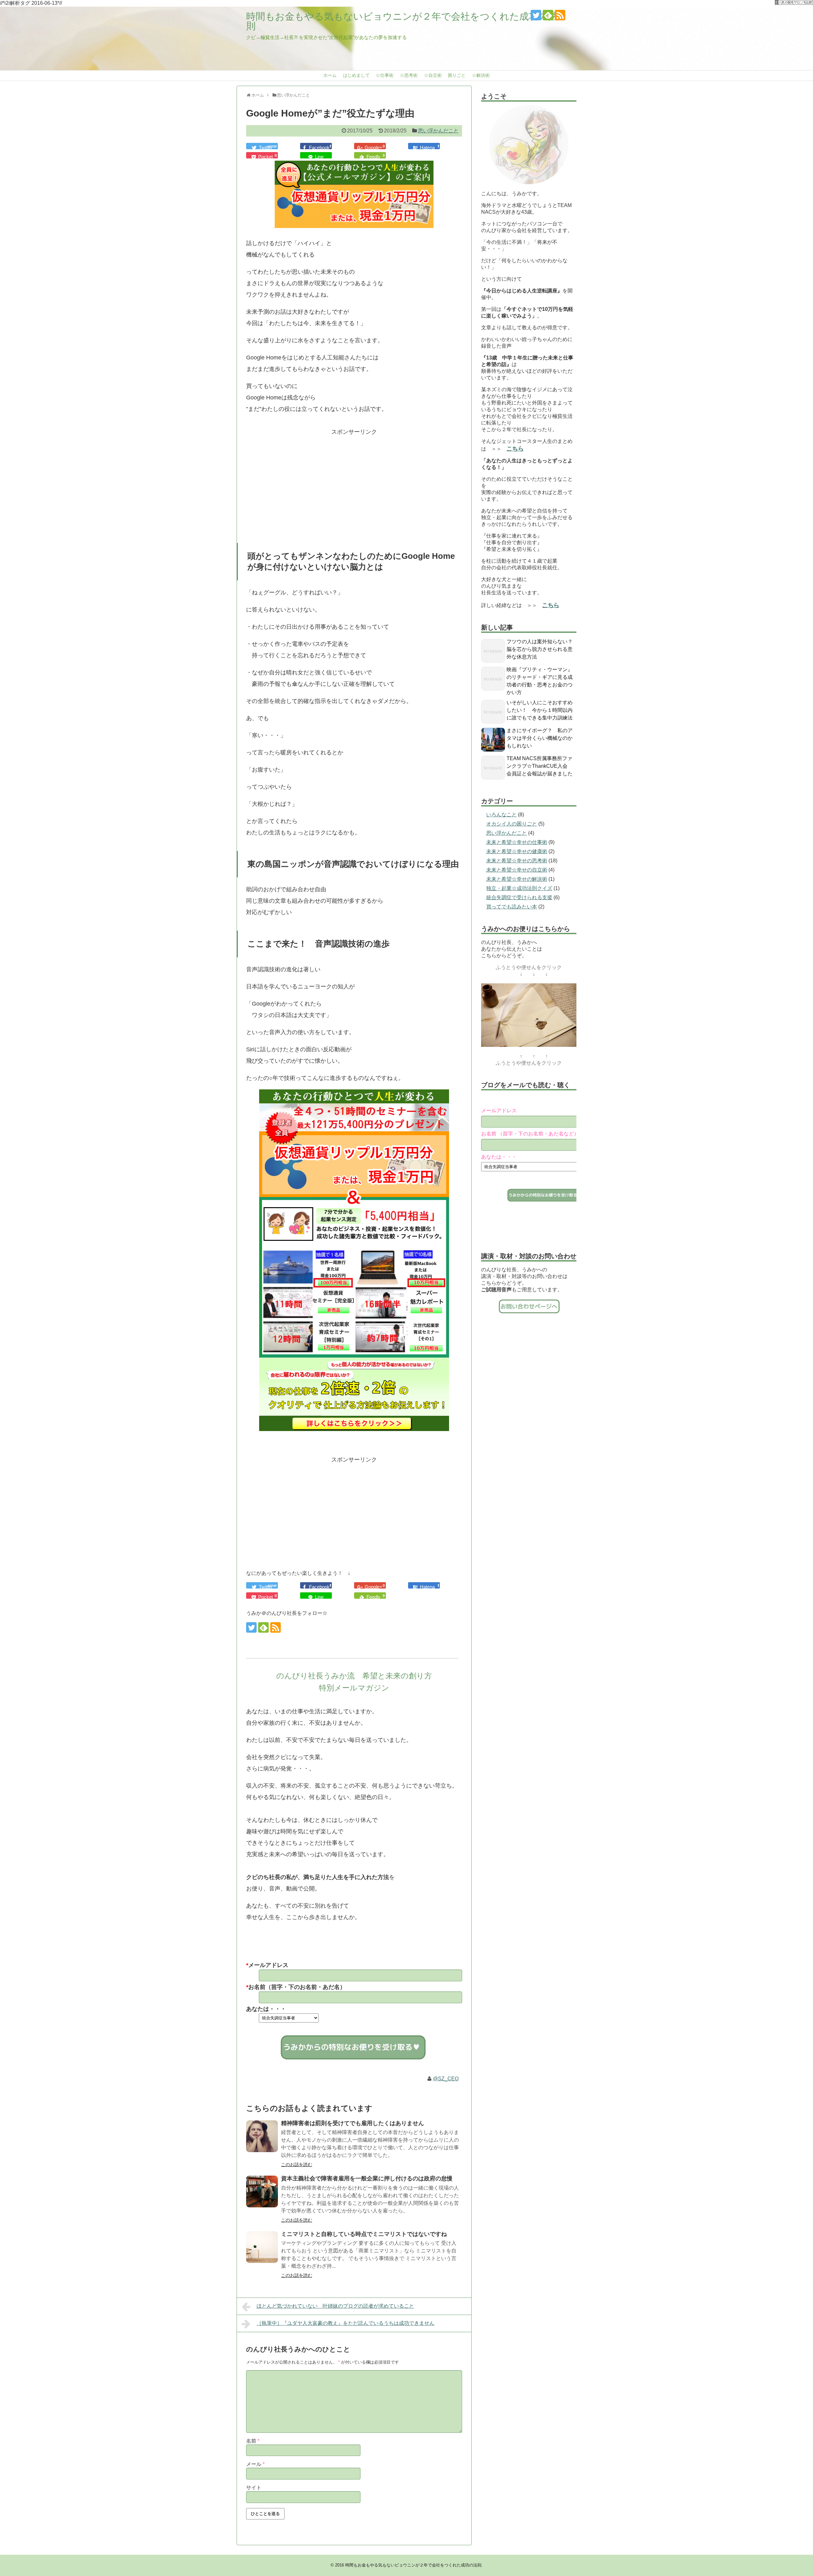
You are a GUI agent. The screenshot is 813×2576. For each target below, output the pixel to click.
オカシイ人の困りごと (512, 824)
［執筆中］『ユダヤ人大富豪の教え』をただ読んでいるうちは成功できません (346, 2323)
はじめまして (356, 75)
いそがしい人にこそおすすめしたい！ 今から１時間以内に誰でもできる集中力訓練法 (540, 710)
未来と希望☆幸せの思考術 (517, 861)
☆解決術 (481, 75)
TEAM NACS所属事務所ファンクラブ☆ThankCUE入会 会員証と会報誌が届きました (540, 766)
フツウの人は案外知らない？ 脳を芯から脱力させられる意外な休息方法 (542, 649)
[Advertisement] (354, 482)
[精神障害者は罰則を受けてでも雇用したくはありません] (262, 2136)
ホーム (330, 75)
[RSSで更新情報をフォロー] (560, 15)
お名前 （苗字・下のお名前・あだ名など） (530, 1134)
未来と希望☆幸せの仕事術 (517, 842)
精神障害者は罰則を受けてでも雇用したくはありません (353, 2123)
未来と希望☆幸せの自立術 (517, 870)
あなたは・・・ (499, 1157)
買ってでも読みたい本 (512, 907)
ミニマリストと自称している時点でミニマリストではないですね (364, 2234)
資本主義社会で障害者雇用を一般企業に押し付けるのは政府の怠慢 (367, 2178)
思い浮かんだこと (438, 131)
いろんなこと (501, 815)
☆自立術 (433, 75)
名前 (253, 2441)
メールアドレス (499, 1111)
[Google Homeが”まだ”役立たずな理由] (424, 146)
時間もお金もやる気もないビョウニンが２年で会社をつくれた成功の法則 (402, 21)
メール (255, 2464)
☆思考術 (409, 75)
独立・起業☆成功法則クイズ (519, 888)
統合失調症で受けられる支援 (519, 897)
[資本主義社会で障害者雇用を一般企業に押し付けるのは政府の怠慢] (262, 2191)
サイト (254, 2488)
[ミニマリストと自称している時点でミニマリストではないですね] (262, 2247)
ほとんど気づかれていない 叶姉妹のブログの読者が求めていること (335, 2306)
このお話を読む (297, 2165)
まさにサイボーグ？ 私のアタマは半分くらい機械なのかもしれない (540, 738)
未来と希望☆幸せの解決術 (517, 879)
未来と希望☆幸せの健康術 (517, 851)
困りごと (457, 75)
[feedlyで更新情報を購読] (548, 15)
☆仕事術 (385, 75)
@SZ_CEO (446, 2079)
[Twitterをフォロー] (536, 15)
